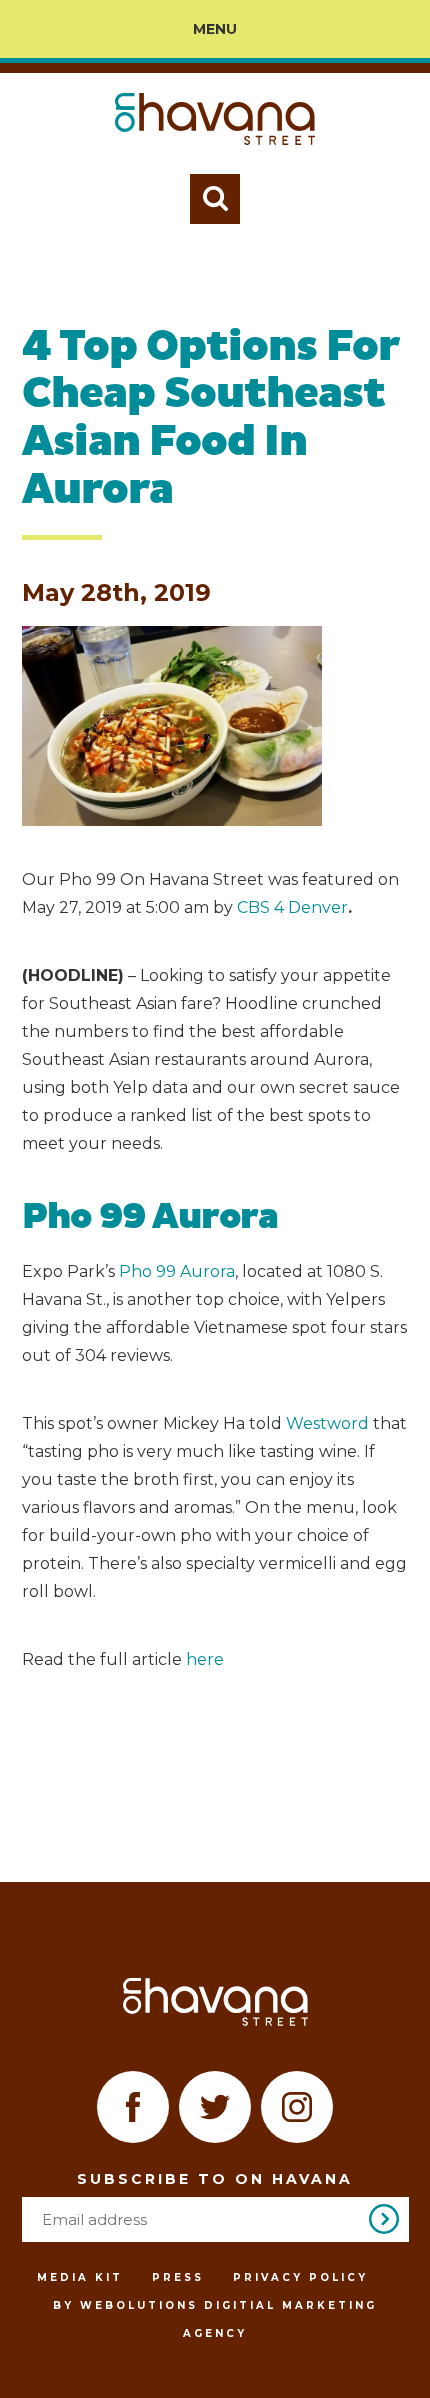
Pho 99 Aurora (177, 1271)
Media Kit (80, 2277)
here (205, 1659)
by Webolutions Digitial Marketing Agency (215, 2319)
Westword (329, 1423)
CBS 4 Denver (292, 907)
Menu (215, 29)
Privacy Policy (300, 2277)
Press (178, 2277)
